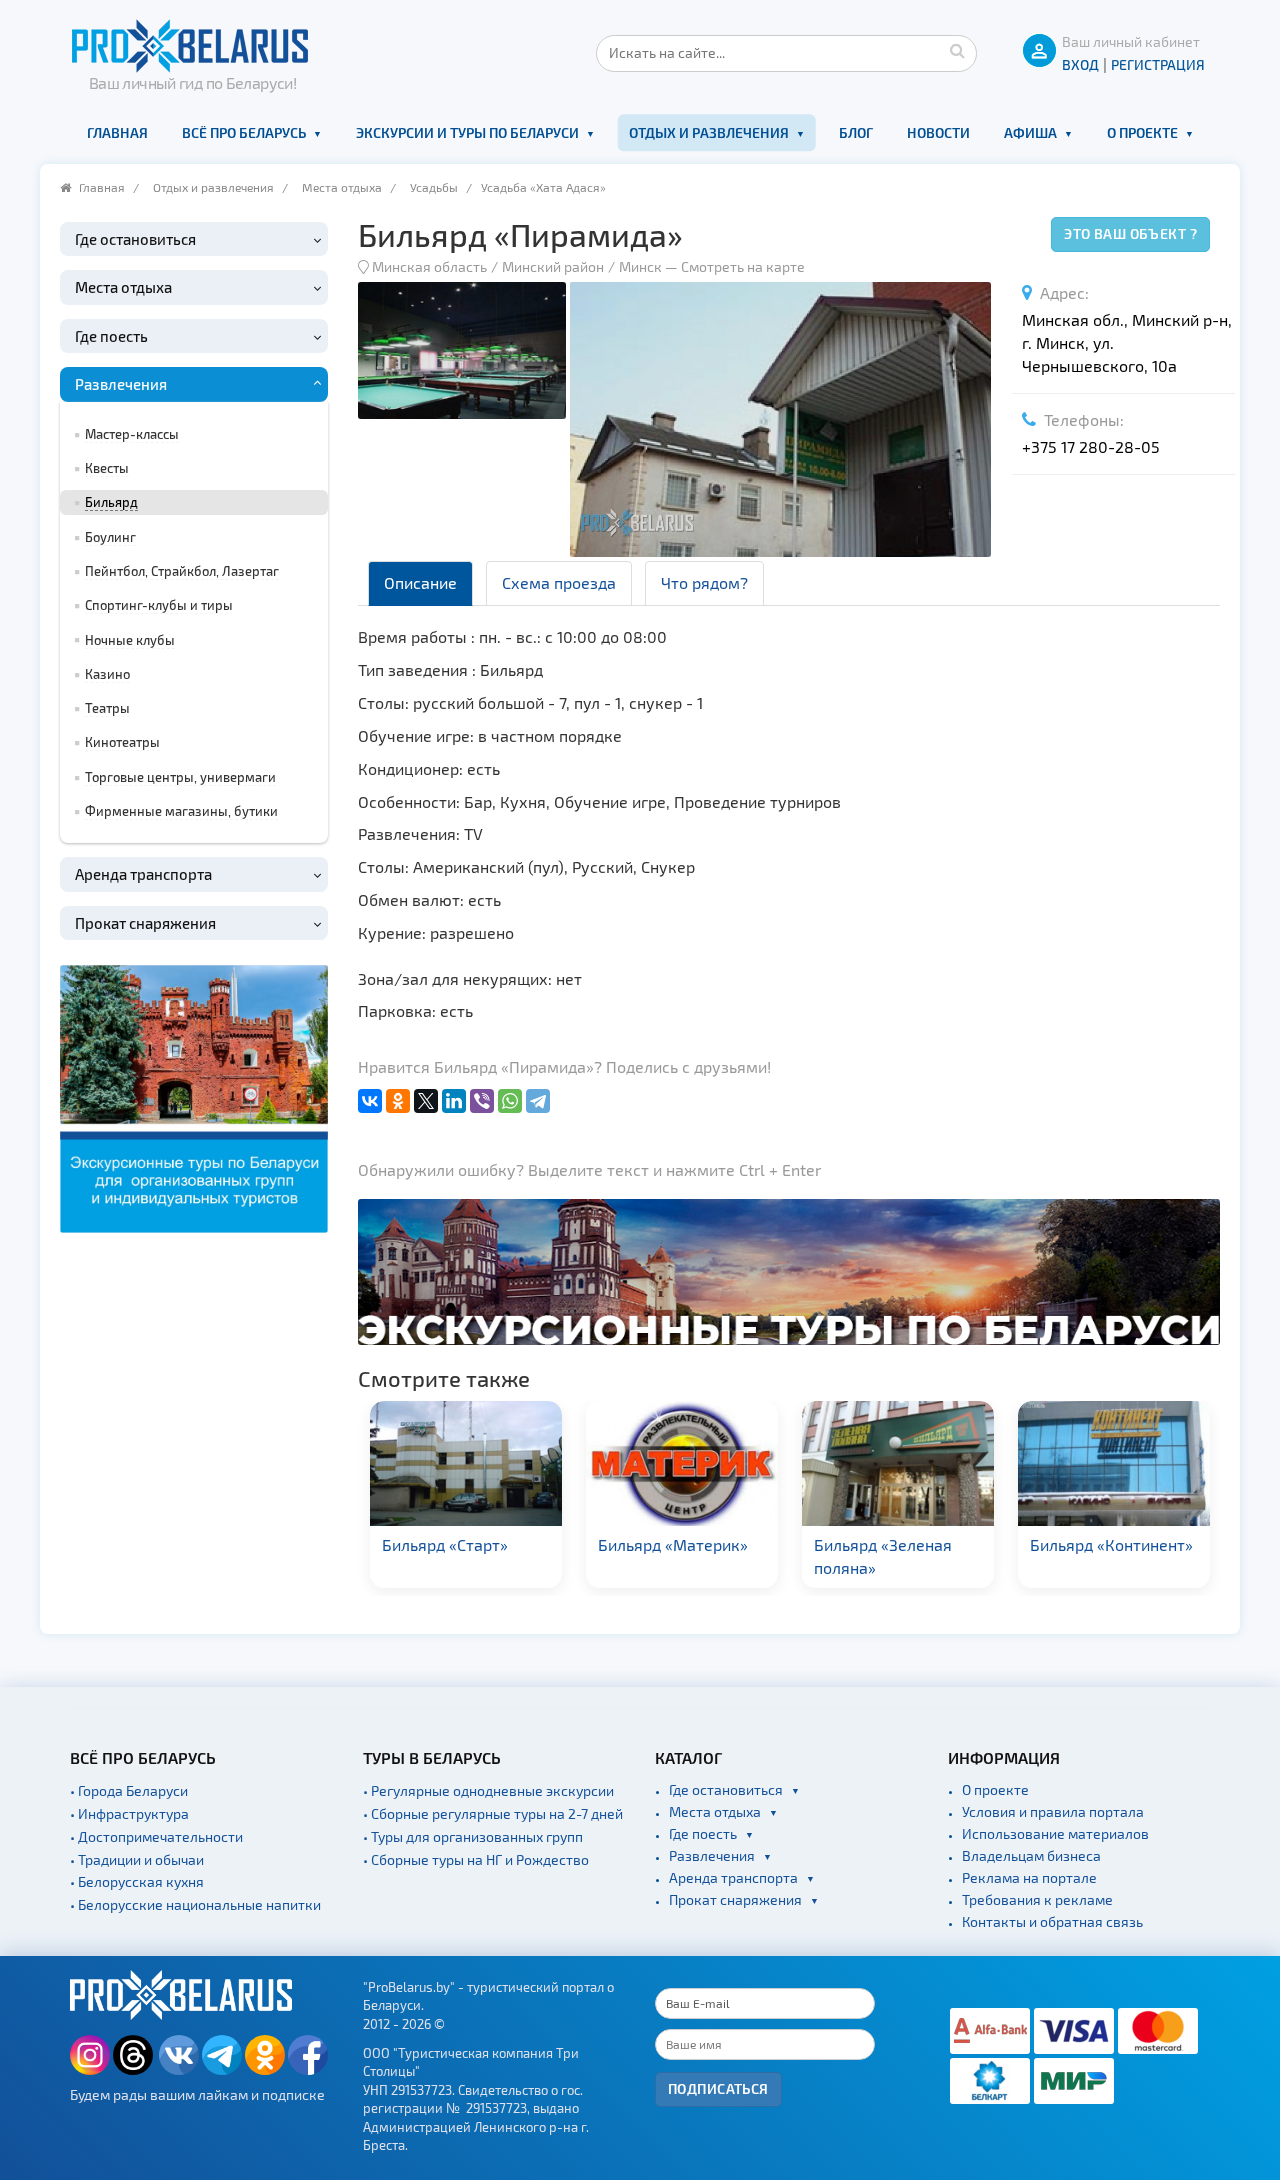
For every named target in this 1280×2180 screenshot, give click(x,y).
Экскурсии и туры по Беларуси (467, 132)
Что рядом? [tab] (704, 582)
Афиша (1030, 132)
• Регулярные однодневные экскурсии (488, 1790)
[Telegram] (538, 1101)
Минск (640, 266)
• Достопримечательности (156, 1836)
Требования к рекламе (1037, 1899)
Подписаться (718, 2088)
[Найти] (957, 50)
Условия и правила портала (1053, 1811)
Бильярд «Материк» (673, 1544)
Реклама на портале (1029, 1877)
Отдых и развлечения (709, 132)
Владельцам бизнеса (1031, 1855)
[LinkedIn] (454, 1101)
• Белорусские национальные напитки (195, 1904)
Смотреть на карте (743, 266)
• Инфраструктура (129, 1813)
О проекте (1142, 132)
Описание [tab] (420, 582)
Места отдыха (342, 187)
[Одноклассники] (398, 1101)
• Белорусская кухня (137, 1881)
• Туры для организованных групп (473, 1836)
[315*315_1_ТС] (194, 1096)
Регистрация (1158, 64)
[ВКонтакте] (370, 1101)
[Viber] (482, 1101)
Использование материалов (1055, 1833)
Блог (856, 132)
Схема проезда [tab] (559, 582)
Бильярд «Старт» (445, 1544)
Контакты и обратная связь (1052, 1921)
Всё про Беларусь (244, 132)
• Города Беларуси (129, 1790)
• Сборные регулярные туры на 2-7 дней (493, 1813)
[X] (426, 1101)
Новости (938, 132)
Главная (117, 132)
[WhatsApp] (510, 1101)
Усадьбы (434, 187)
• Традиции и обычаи (137, 1859)
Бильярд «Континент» (1111, 1544)
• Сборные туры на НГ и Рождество (476, 1859)
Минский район (553, 266)
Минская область (429, 266)
